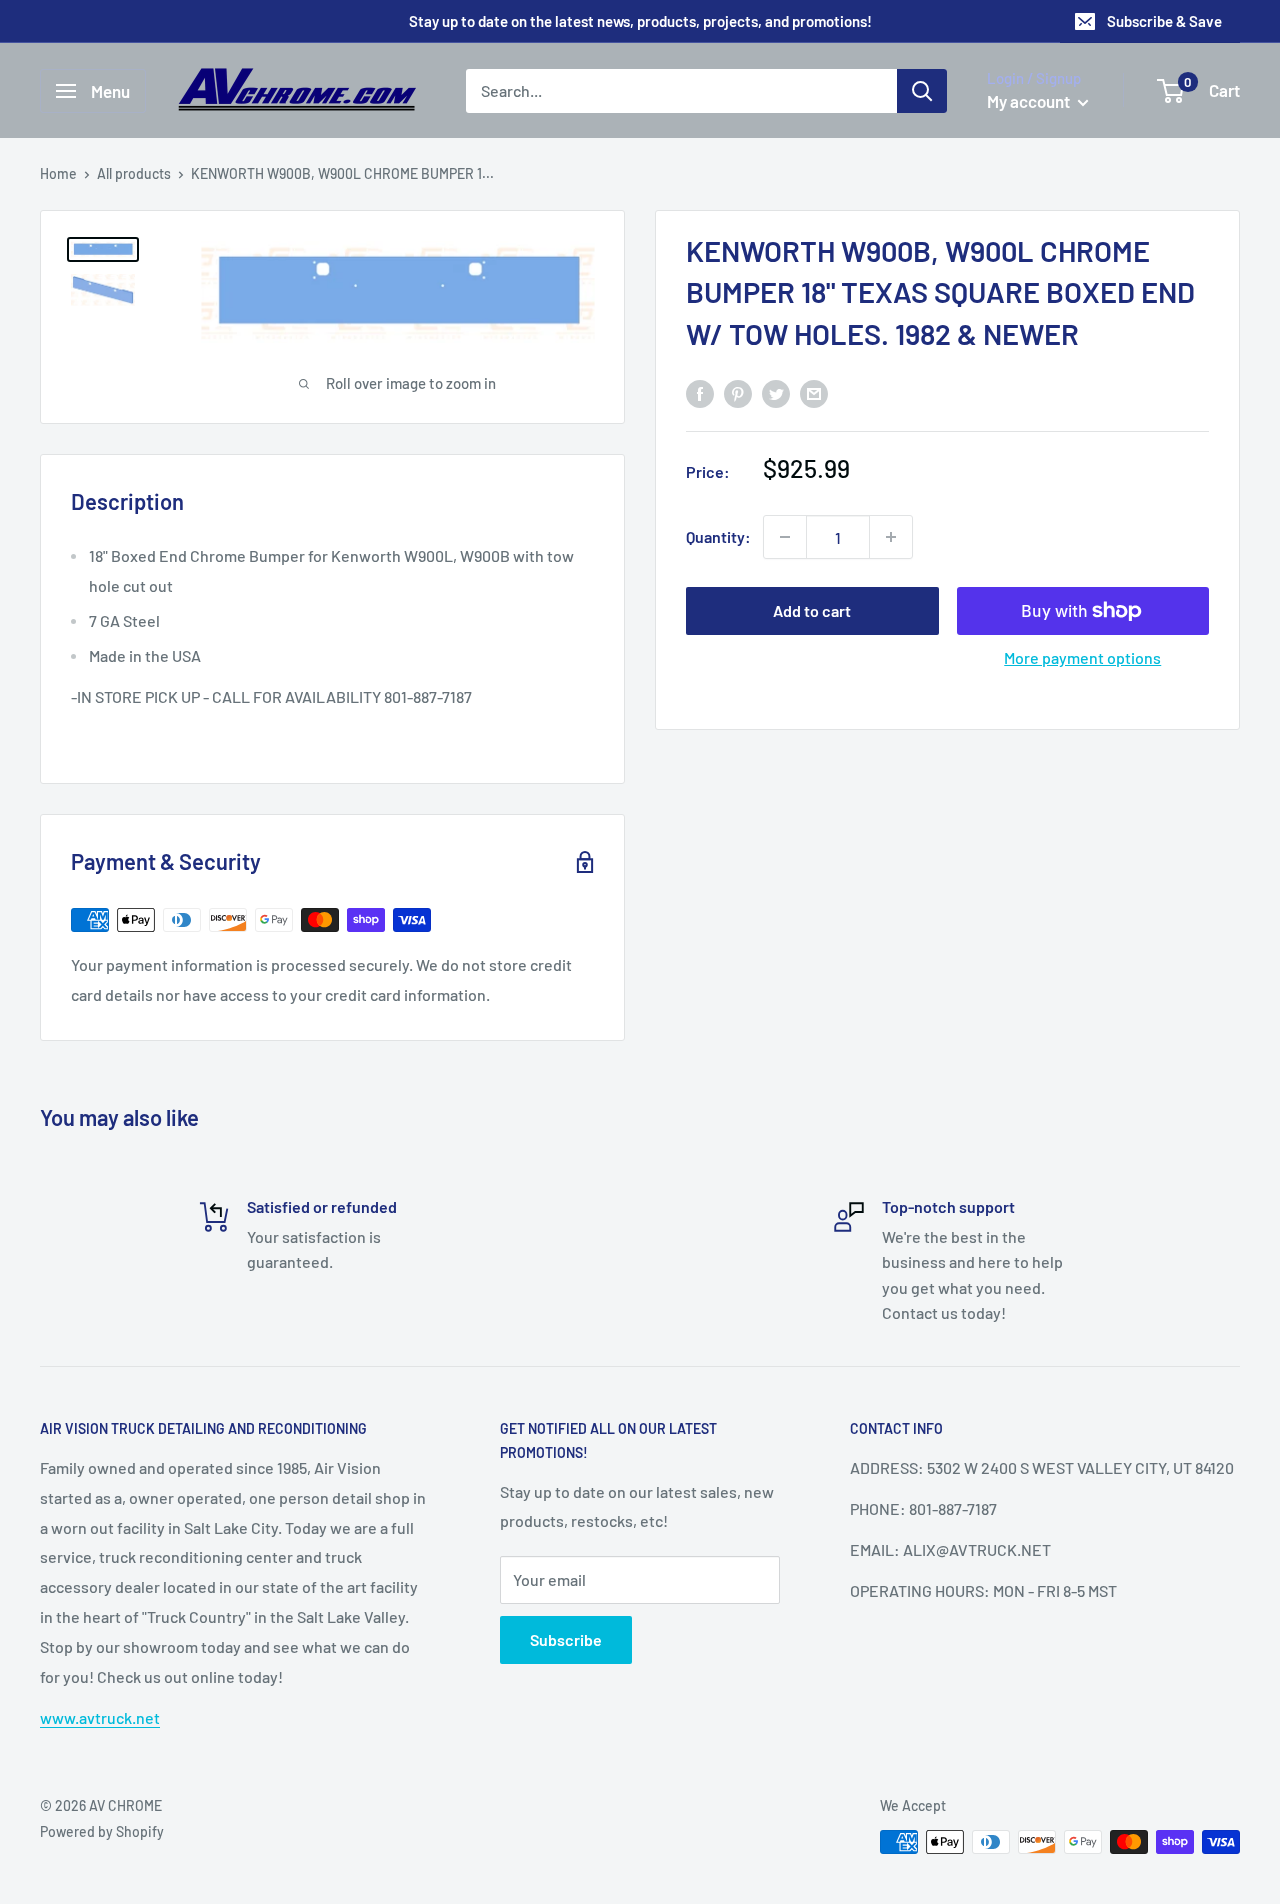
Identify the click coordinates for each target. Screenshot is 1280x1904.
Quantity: (718, 537)
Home (58, 173)
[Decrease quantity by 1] (785, 537)
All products (134, 173)
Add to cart (812, 610)
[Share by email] (814, 392)
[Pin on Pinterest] (738, 392)
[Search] (922, 91)
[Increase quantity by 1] (891, 537)
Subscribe (566, 1639)
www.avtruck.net (100, 1717)
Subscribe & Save (1164, 21)
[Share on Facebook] (700, 392)
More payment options (1082, 657)
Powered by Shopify (102, 1831)
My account (1030, 101)
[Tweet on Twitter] (776, 392)
